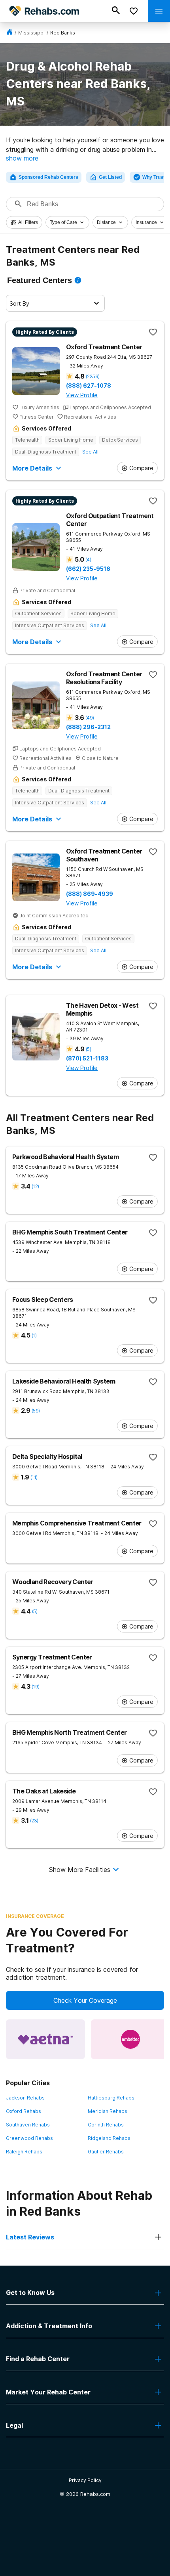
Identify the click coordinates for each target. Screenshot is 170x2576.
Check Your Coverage (85, 2000)
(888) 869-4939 (90, 894)
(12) (35, 1186)
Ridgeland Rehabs (109, 2138)
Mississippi (31, 33)
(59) (36, 1411)
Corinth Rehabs (106, 2125)
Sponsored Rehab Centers (48, 177)
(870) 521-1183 (87, 1058)
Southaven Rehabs (28, 2125)
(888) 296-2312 (88, 727)
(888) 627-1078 (89, 386)
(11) (34, 1477)
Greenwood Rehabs (29, 2138)
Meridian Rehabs (108, 2111)
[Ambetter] (130, 2039)
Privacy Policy (85, 2480)
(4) (88, 560)
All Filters (28, 222)
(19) (35, 1687)
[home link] (9, 33)
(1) (34, 1335)
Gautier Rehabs (106, 2152)
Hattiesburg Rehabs (111, 2098)
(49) (90, 718)
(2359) (93, 376)
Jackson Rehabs (25, 2098)
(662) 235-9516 (88, 569)
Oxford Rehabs (24, 2111)
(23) (34, 1821)
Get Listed (110, 177)
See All (90, 452)
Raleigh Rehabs (24, 2152)
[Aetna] (45, 2039)
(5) (88, 1049)
